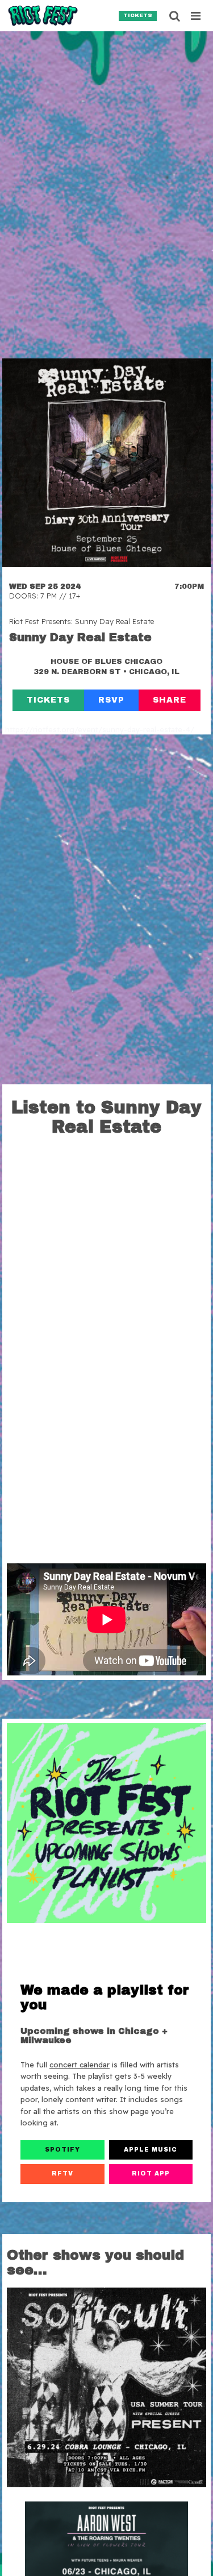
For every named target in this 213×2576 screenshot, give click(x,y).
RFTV (62, 2173)
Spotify (62, 2150)
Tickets (138, 15)
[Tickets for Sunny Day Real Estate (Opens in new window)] (106, 463)
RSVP (111, 700)
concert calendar (80, 2065)
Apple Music (151, 2150)
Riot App (151, 2173)
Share (170, 700)
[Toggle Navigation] (196, 16)
